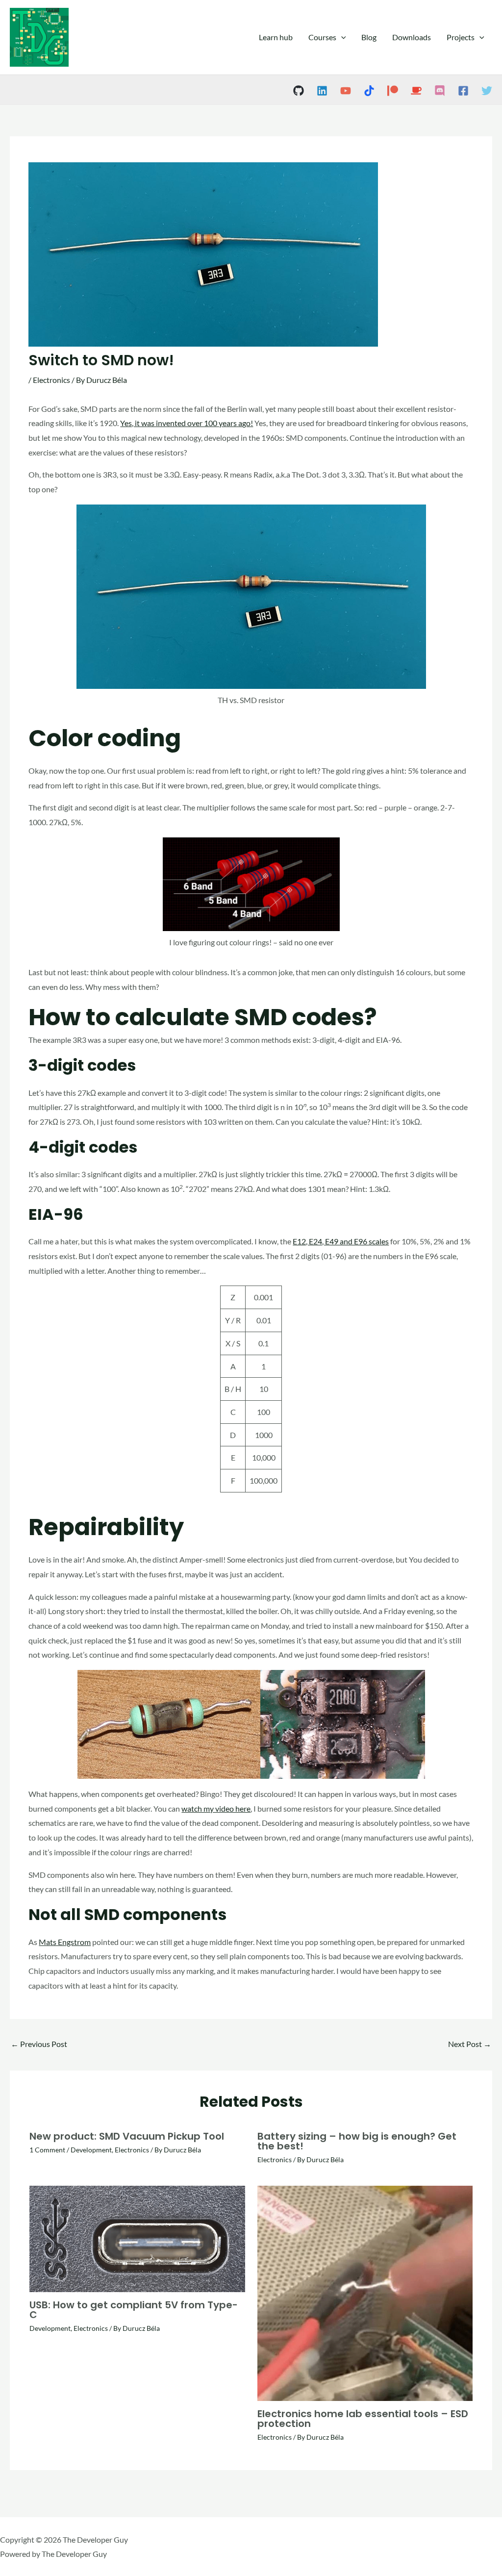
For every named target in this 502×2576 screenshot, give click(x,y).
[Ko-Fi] (416, 91)
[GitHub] (299, 91)
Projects (461, 37)
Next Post (470, 2044)
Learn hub (276, 37)
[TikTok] (369, 91)
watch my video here (216, 1808)
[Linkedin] (322, 91)
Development (91, 2150)
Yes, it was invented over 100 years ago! (187, 423)
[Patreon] (393, 91)
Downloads (412, 37)
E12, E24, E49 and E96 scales (341, 1241)
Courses (322, 37)
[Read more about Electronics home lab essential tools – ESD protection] (365, 2292)
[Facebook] (463, 91)
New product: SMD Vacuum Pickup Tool (127, 2136)
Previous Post (39, 2044)
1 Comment (47, 2150)
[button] (341, 37)
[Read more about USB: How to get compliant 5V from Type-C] (137, 2237)
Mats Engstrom (65, 1942)
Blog (369, 37)
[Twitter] (487, 91)
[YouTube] (346, 91)
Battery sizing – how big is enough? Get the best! (357, 2141)
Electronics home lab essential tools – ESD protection (363, 2419)
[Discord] (440, 91)
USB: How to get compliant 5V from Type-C (134, 2310)
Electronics (51, 380)
